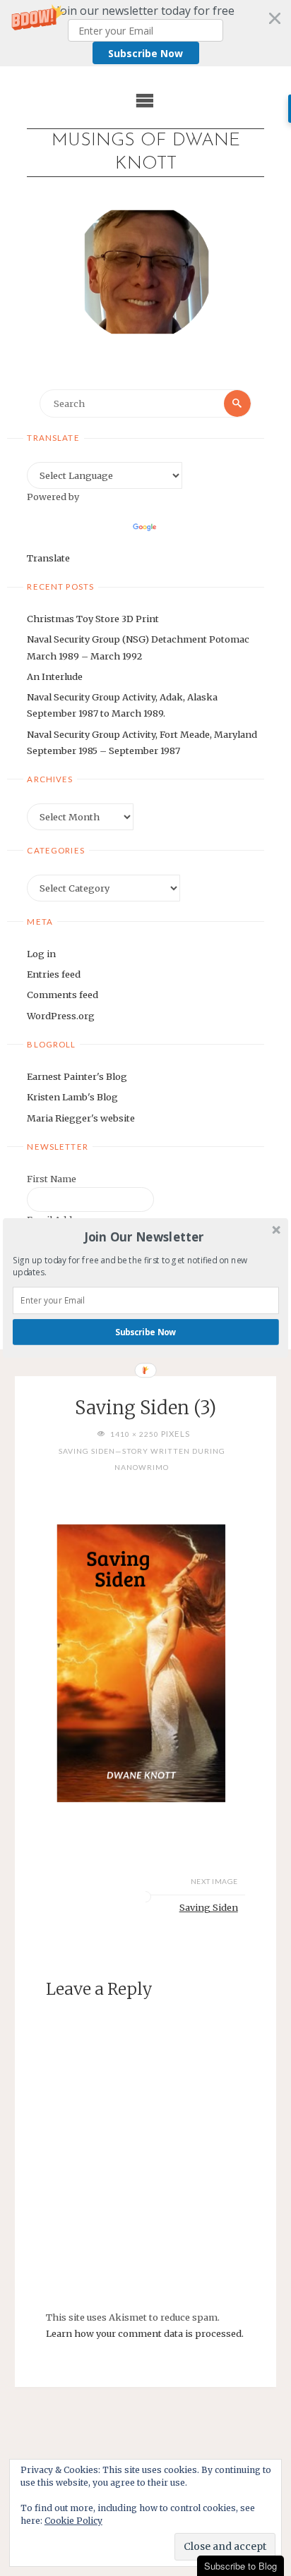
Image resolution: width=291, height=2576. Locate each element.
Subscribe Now (146, 1332)
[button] (144, 1237)
